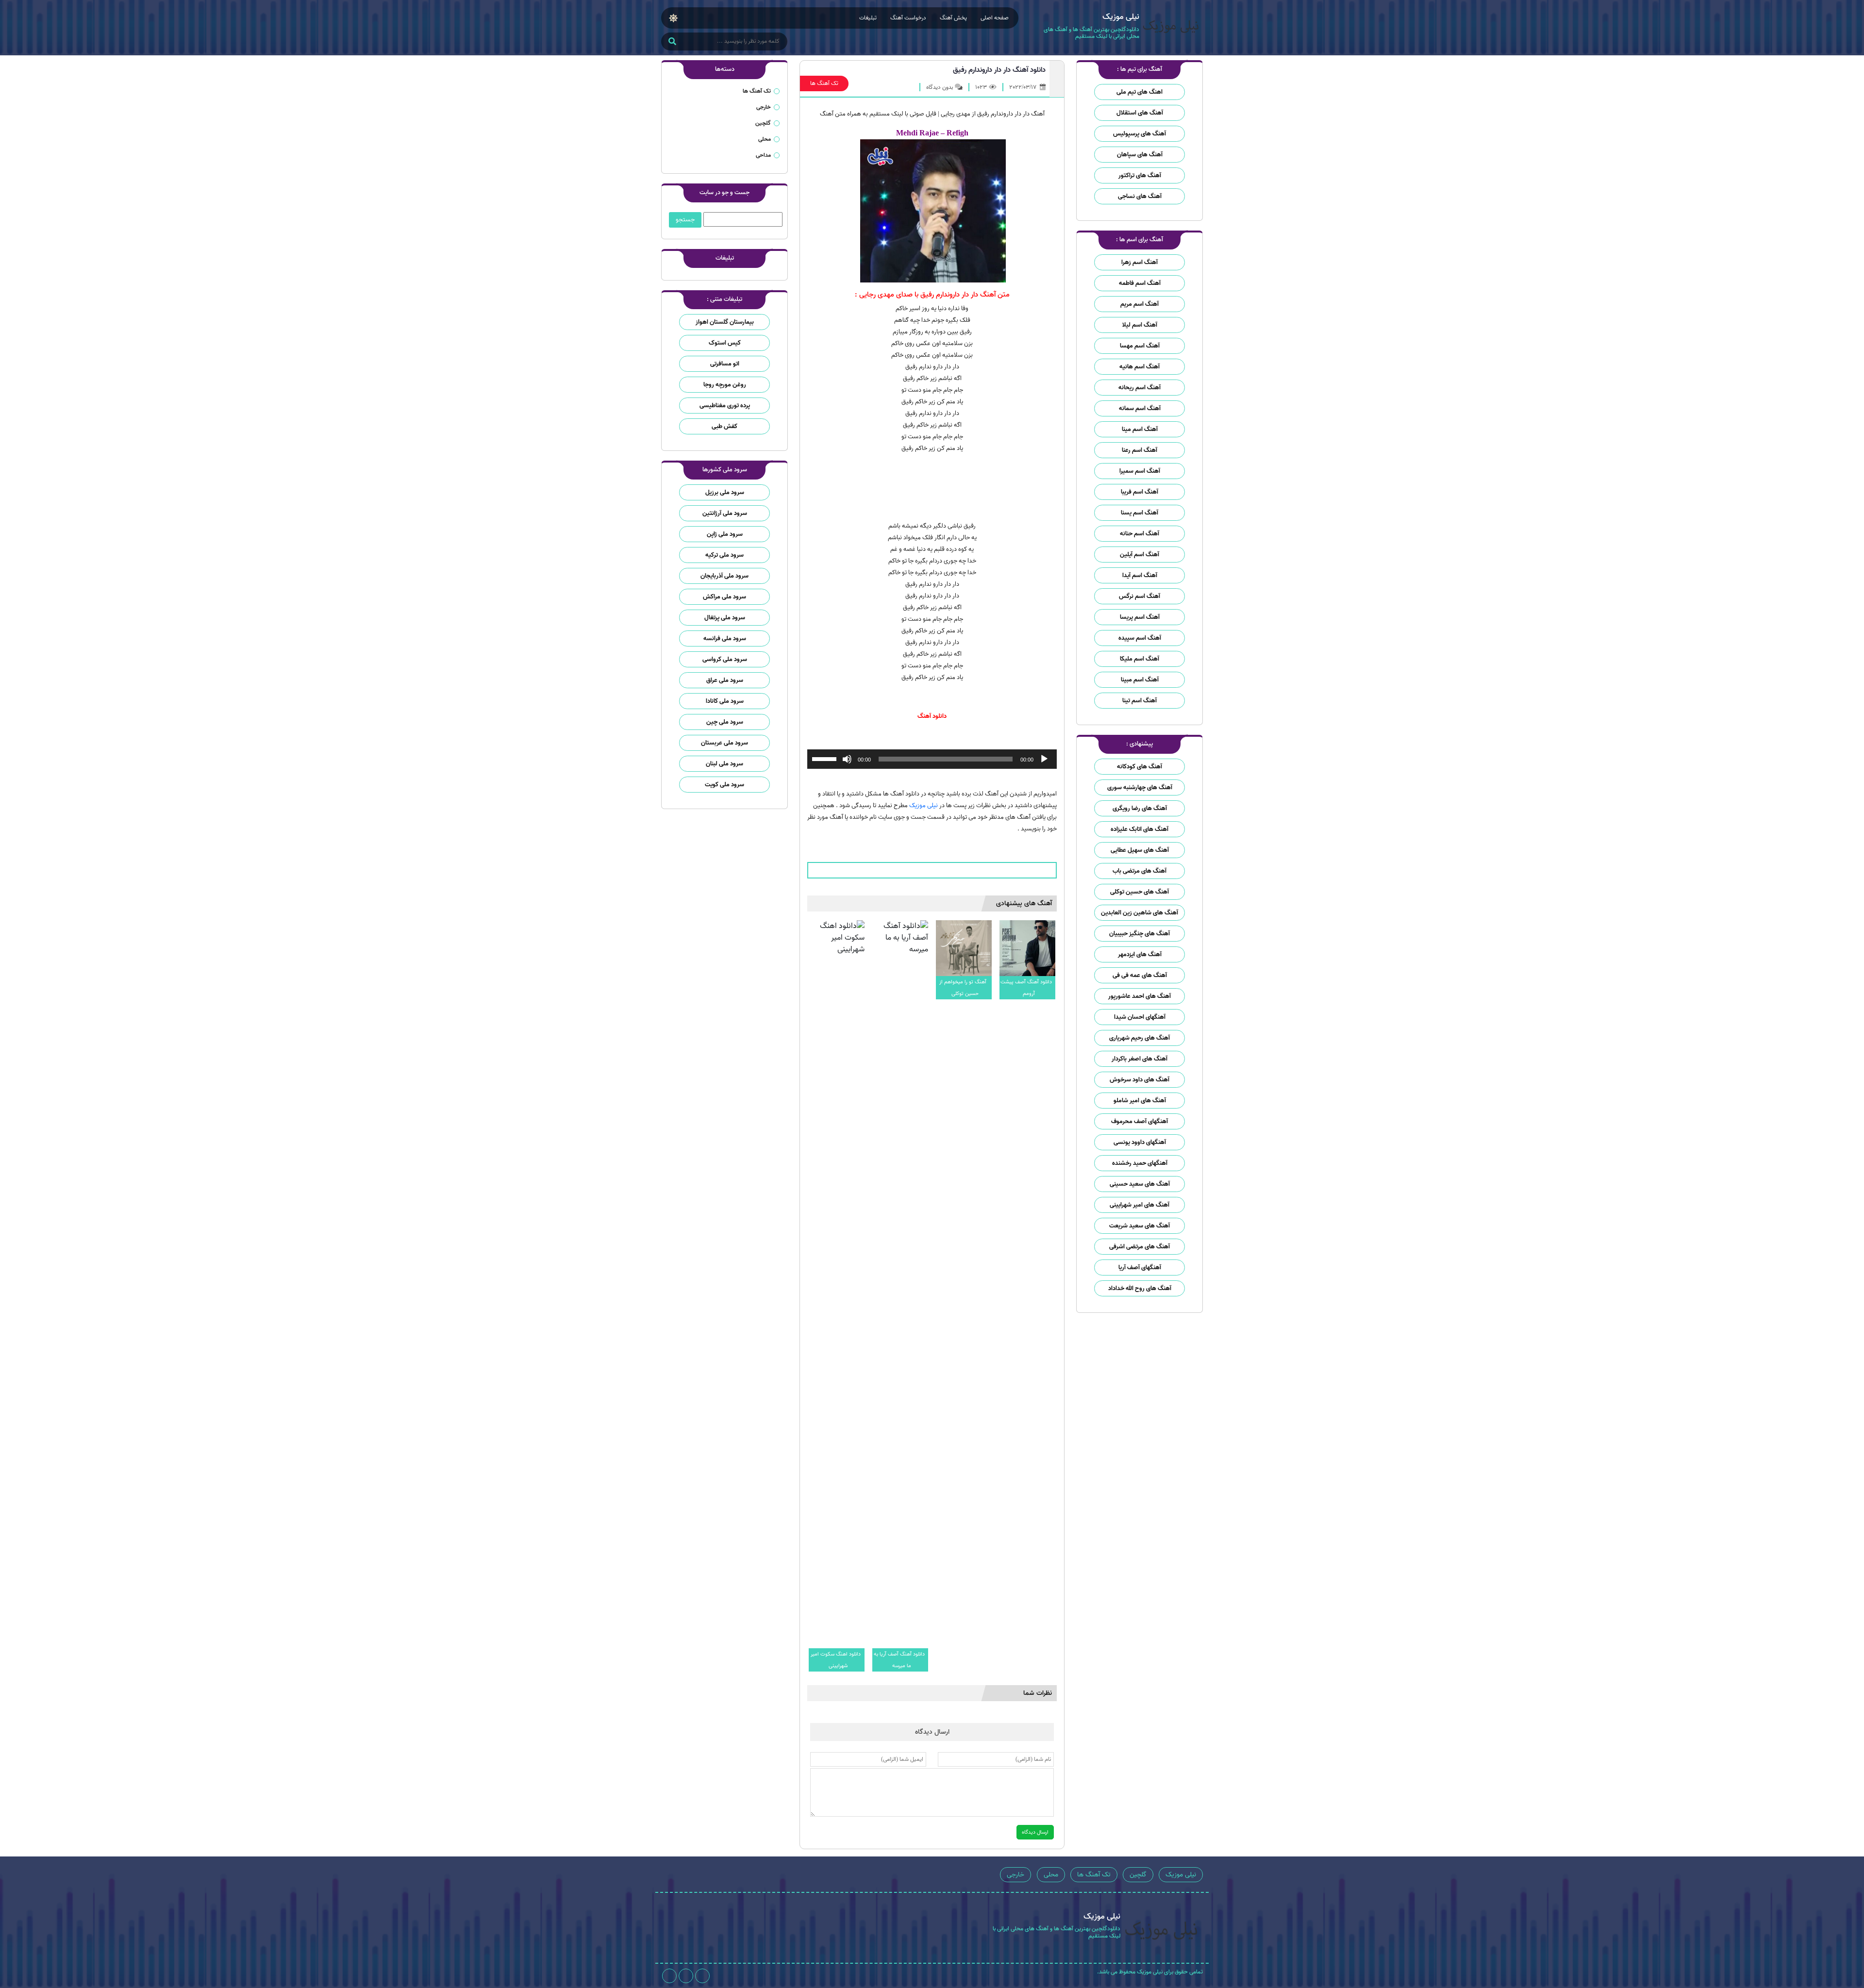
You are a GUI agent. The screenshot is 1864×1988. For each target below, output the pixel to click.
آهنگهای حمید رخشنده (1140, 1163)
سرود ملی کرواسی (725, 659)
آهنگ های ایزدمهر (1140, 954)
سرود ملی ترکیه (724, 555)
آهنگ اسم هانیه (1140, 367)
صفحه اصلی (995, 18)
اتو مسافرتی (725, 364)
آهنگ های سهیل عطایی (1140, 850)
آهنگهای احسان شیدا (1140, 1017)
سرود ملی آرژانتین (725, 513)
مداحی (763, 155)
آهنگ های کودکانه (1140, 767)
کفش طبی (724, 426)
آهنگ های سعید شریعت (1140, 1226)
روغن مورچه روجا (725, 385)
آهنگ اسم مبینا (1140, 680)
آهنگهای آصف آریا (1140, 1267)
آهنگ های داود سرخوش (1140, 1080)
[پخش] (1044, 759)
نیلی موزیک (924, 805)
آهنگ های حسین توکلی (1140, 892)
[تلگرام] (686, 1976)
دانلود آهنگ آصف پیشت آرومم (1026, 988)
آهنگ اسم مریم (1140, 304)
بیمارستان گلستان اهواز (725, 322)
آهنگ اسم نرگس (1140, 596)
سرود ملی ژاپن (725, 534)
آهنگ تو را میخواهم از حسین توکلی (963, 988)
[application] (932, 759)
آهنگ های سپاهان (1140, 155)
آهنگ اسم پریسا (1140, 617)
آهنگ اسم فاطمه (1140, 283)
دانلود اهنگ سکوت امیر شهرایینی (836, 1660)
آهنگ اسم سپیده (1140, 638)
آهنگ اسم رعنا (1140, 450)
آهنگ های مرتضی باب (1140, 871)
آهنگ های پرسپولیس (1140, 134)
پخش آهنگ (953, 18)
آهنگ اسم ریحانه (1140, 388)
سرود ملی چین (725, 722)
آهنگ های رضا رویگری (1140, 808)
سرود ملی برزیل (725, 492)
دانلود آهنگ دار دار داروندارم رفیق (999, 70)
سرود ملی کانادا (725, 701)
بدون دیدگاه (940, 87)
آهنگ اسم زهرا (1140, 262)
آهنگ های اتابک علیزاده (1140, 829)
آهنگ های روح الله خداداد (1140, 1288)
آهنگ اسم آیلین (1140, 555)
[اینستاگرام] (702, 1976)
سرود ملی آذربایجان (724, 576)
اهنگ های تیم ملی (1140, 92)
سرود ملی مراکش (724, 597)
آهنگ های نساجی (1140, 196)
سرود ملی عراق (725, 680)
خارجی (764, 107)
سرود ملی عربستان (724, 743)
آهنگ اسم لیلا (1140, 325)
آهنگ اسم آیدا (1140, 575)
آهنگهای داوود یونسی (1140, 1142)
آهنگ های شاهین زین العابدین (1140, 913)
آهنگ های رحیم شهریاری (1140, 1038)
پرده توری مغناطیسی (725, 406)
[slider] (826, 758)
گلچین (763, 123)
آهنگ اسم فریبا (1140, 492)
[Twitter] (669, 1976)
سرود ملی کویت (724, 785)
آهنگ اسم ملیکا (1140, 659)
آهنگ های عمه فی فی (1140, 975)
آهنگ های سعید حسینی (1140, 1184)
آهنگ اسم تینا (1140, 701)
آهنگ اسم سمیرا (1140, 471)
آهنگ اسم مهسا (1140, 346)
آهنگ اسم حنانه (1140, 534)
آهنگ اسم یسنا (1140, 513)
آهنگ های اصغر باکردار (1140, 1059)
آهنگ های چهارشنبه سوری (1140, 787)
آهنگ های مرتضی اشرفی (1140, 1247)
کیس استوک (725, 343)
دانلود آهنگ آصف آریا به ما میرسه (899, 1660)
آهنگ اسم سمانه (1140, 408)
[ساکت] (847, 759)
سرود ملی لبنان (724, 764)
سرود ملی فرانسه (725, 638)
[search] (672, 42)
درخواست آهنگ (908, 18)
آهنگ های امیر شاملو (1140, 1101)
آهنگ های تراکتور (1140, 175)
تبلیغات (868, 18)
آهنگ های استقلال (1140, 113)
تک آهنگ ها (824, 83)
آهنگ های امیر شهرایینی (1140, 1205)
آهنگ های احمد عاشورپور (1140, 996)
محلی (765, 139)
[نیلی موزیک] (1171, 28)
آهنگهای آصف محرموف (1140, 1121)
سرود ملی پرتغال (725, 618)
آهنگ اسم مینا (1140, 429)
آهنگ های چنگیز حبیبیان (1140, 934)
